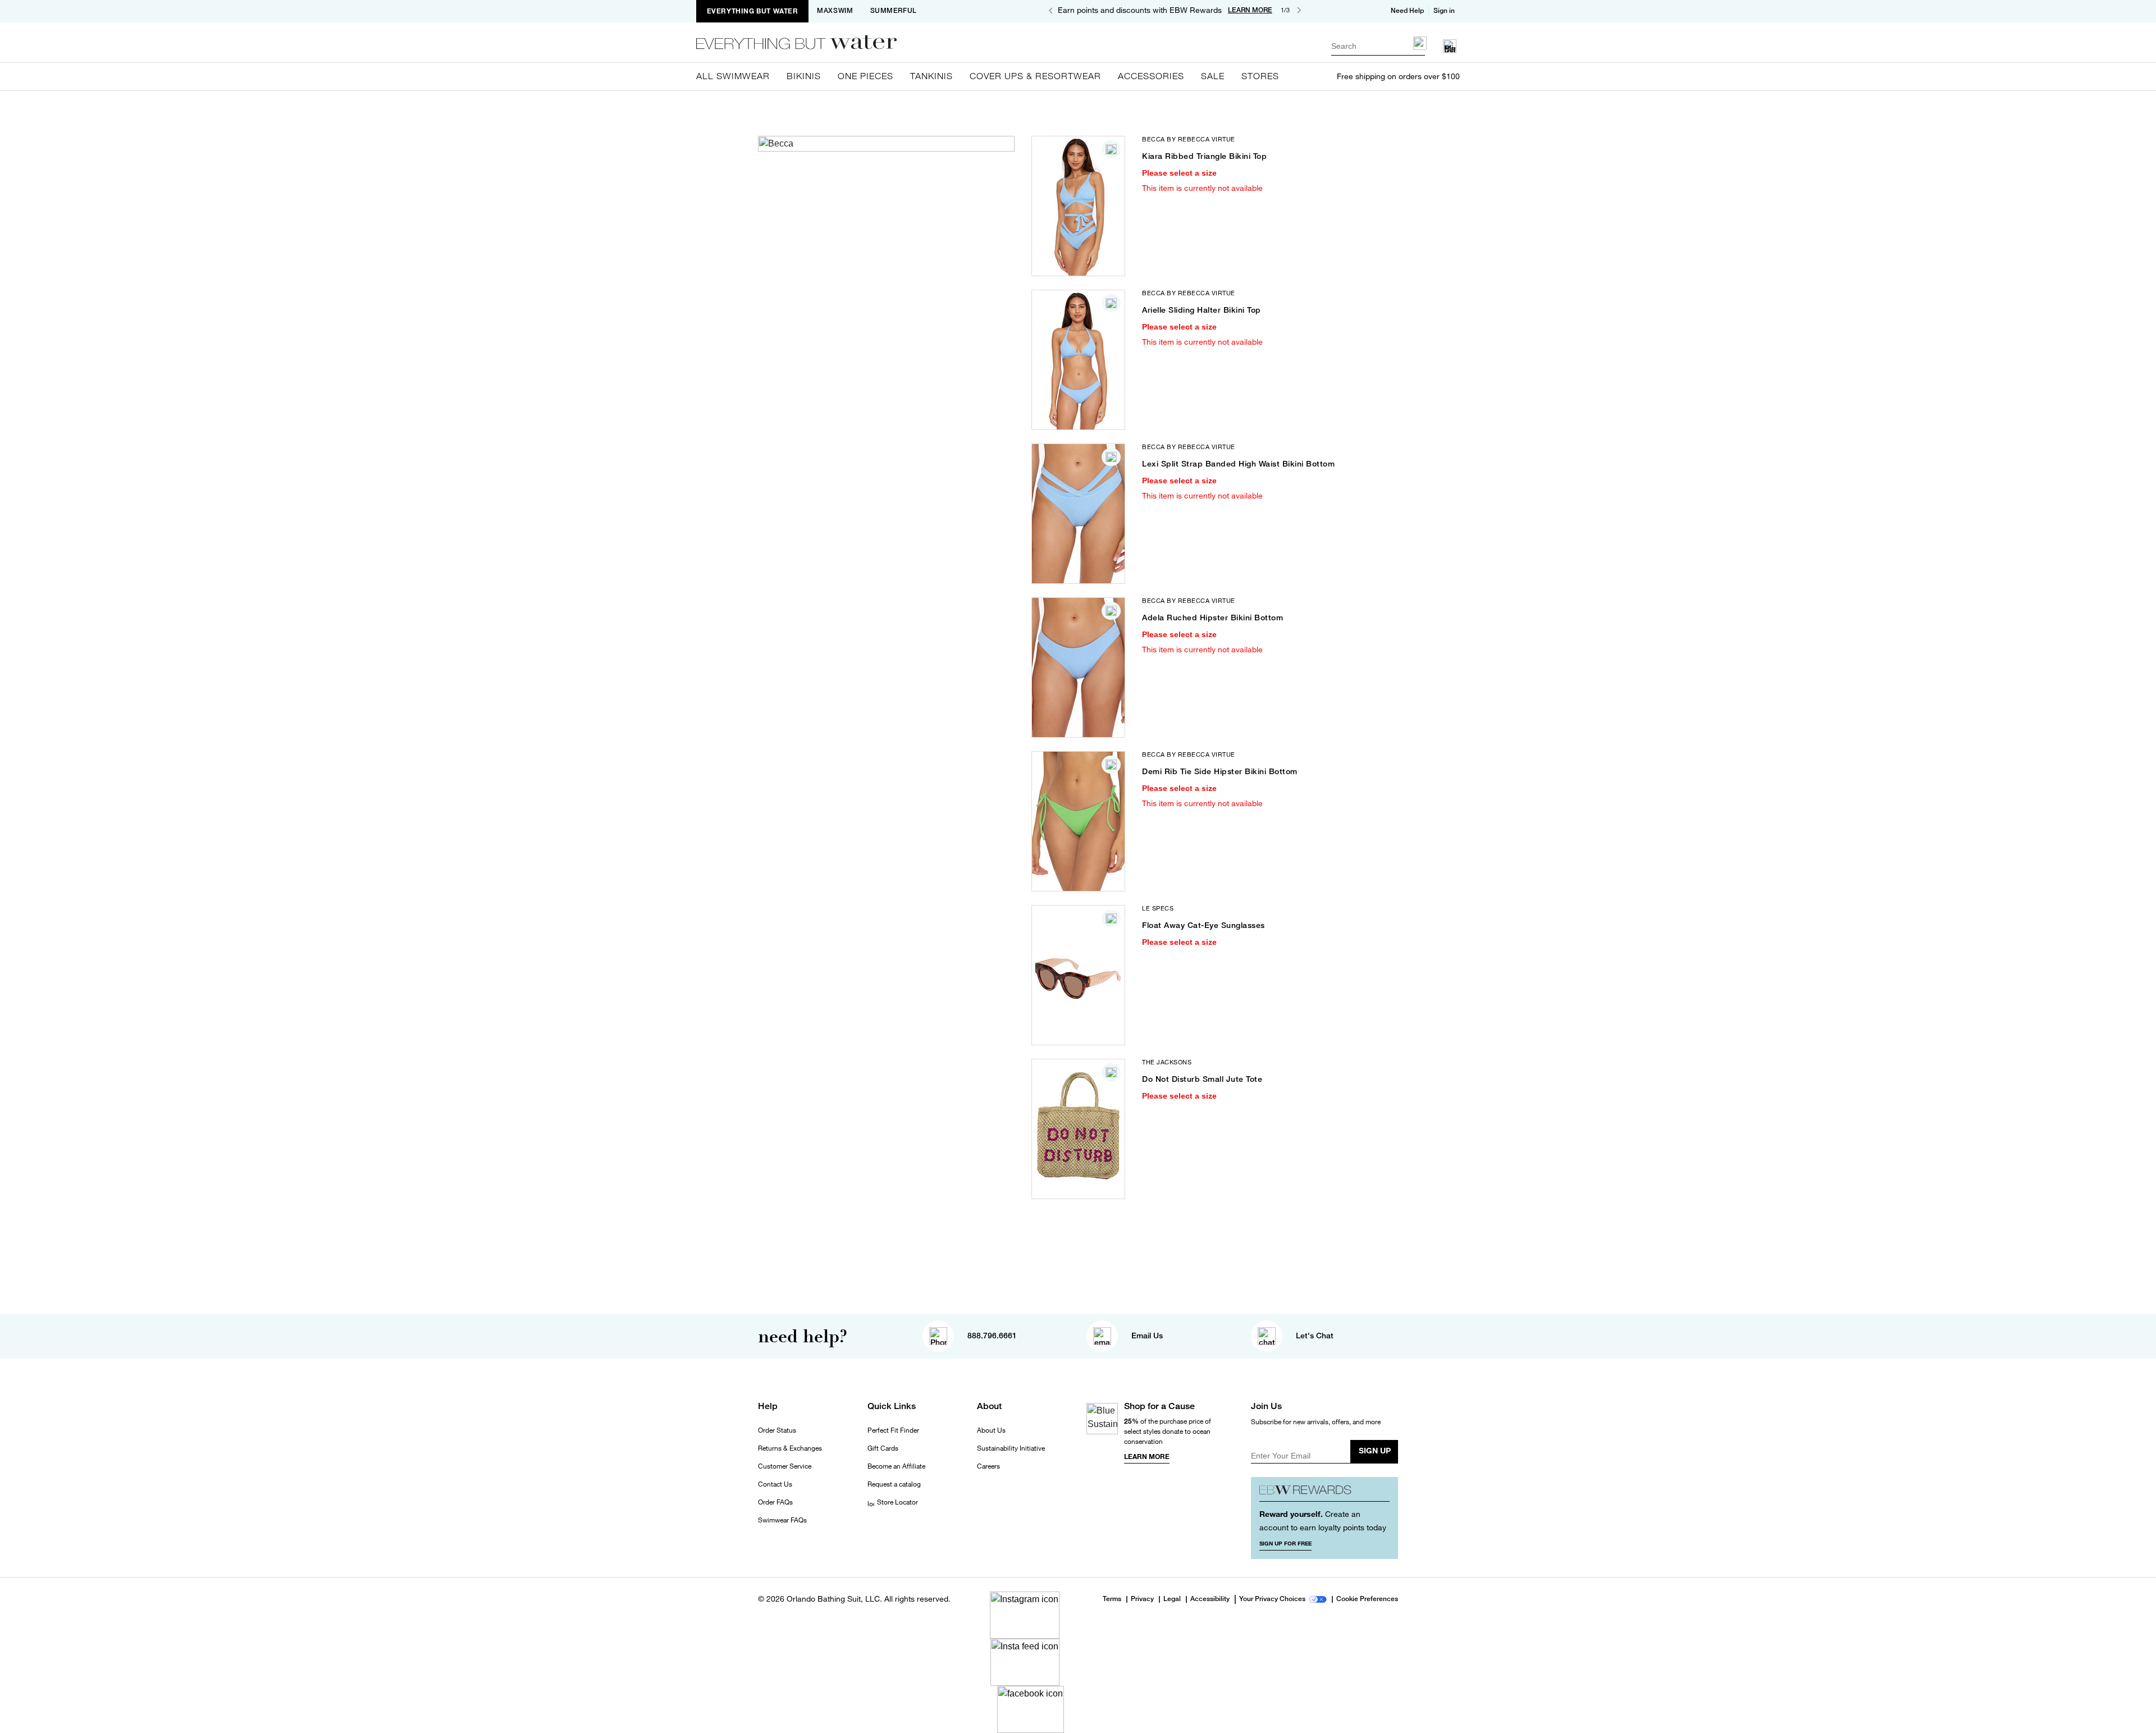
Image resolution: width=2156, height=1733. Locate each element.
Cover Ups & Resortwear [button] (1035, 76)
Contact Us (775, 1484)
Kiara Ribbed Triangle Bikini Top (1204, 156)
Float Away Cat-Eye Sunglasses (1203, 925)
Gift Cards (883, 1448)
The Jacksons (1167, 1062)
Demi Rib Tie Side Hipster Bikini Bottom (1220, 771)
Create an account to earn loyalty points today (1323, 1521)
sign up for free (1285, 1543)
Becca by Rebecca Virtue (1189, 139)
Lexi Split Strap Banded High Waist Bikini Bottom (1238, 464)
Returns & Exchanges (790, 1448)
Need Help (1407, 11)
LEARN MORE (1250, 10)
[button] (1445, 11)
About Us (991, 1430)
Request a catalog (894, 1484)
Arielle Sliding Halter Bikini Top (1202, 310)
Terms (1112, 1599)
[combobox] (1378, 46)
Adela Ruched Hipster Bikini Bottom (1212, 618)
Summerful (894, 11)
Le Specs (1158, 908)
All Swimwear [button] (733, 76)
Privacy (1142, 1599)
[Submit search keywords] (1420, 43)
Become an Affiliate (896, 1466)
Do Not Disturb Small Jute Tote (1202, 1079)
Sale (1213, 76)
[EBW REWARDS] (1325, 1494)
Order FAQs (775, 1502)
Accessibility (1210, 1599)
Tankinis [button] (931, 76)
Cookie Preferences (1367, 1599)
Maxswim (835, 11)
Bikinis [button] (804, 76)
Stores (1260, 76)
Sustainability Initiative (1011, 1448)
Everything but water (753, 11)
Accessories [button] (1151, 76)
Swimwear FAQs (782, 1520)
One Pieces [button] (865, 76)
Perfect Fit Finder (893, 1430)
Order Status (777, 1430)
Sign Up (1375, 1450)
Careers (988, 1466)
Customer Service (785, 1466)
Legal (1172, 1599)
